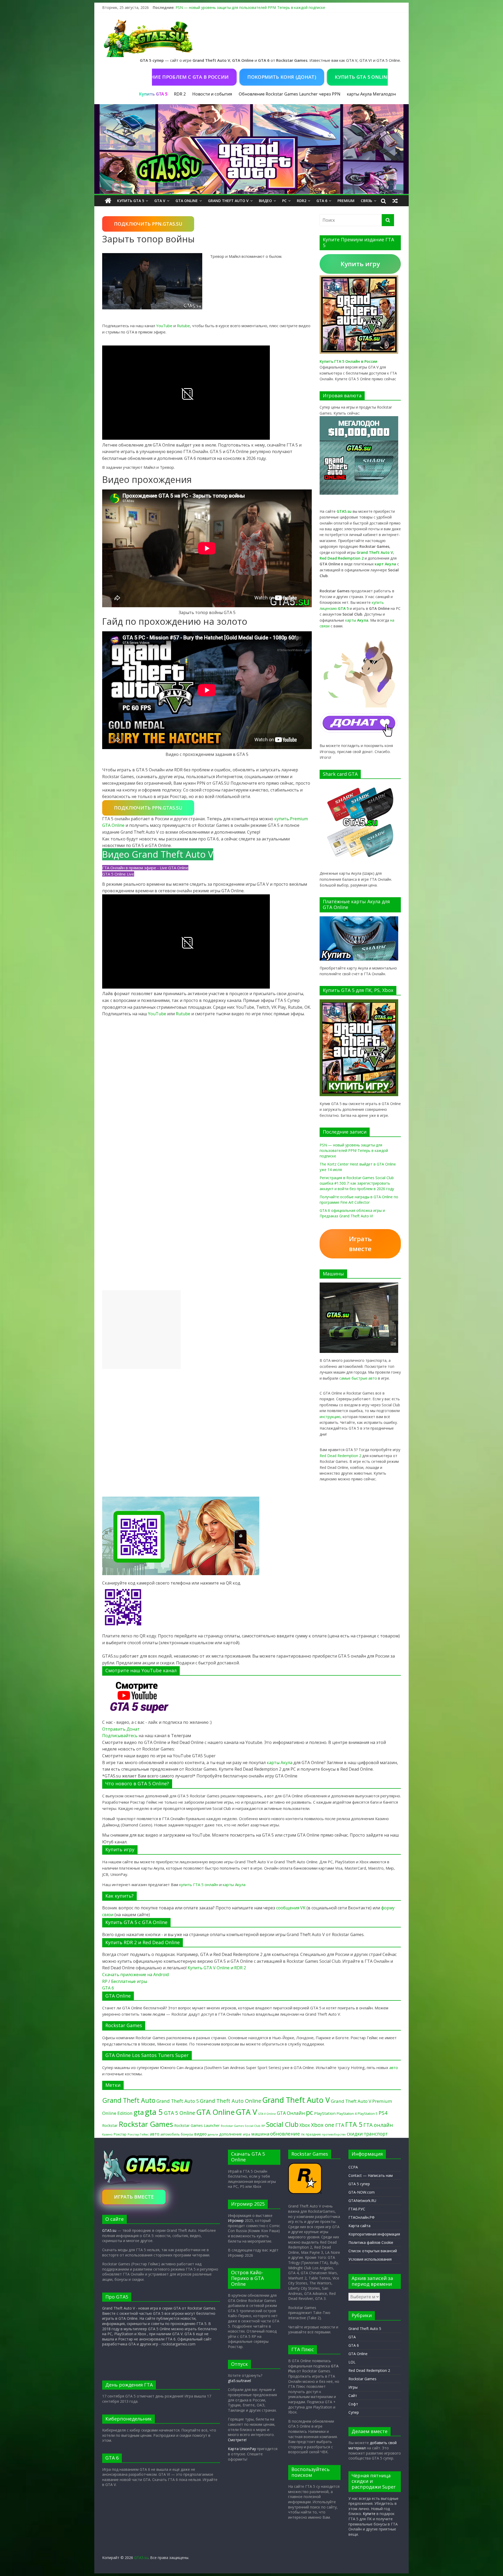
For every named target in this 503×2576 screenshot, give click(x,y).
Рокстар (120, 2134)
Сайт (353, 2396)
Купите (369, 2514)
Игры (353, 2387)
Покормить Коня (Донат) (335, 77)
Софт (353, 2404)
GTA (352, 2337)
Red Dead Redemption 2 (340, 1456)
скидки (355, 2134)
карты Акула (359, 94)
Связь (367, 201)
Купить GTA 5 (131, 201)
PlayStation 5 (368, 2114)
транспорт (376, 2134)
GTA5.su (109, 2230)
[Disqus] (207, 1085)
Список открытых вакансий (373, 2251)
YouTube (164, 326)
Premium (346, 201)
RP (105, 1981)
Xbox (305, 2125)
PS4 (383, 2113)
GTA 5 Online (180, 2113)
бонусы (187, 2134)
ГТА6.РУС (357, 2209)
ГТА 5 (354, 2124)
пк (303, 2134)
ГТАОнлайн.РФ (362, 2217)
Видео (265, 201)
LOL (352, 2362)
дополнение (230, 2134)
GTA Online (187, 201)
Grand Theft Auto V (228, 201)
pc (310, 2112)
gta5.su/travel (239, 2381)
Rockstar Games (146, 2124)
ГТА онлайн (378, 2125)
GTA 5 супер (359, 2184)
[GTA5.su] (251, 149)
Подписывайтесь (120, 1736)
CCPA (353, 2167)
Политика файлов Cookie (371, 2242)
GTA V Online (267, 2114)
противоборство (334, 2134)
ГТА (340, 2125)
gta (139, 2112)
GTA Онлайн (291, 2113)
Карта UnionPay (242, 2449)
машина (260, 2134)
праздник (313, 2134)
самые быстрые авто (358, 1378)
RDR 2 (180, 94)
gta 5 (154, 2112)
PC (284, 201)
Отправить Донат (121, 1729)
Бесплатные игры (129, 1981)
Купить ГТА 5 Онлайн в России (348, 361)
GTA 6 (322, 201)
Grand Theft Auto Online (231, 2101)
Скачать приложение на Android (135, 1975)
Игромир (236, 2220)
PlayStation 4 (347, 2114)
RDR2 (302, 201)
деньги (213, 2134)
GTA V (160, 201)
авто (394, 2067)
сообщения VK (291, 1908)
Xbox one (323, 2125)
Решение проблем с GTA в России (236, 77)
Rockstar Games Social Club (241, 2126)
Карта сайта (359, 2226)
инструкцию (330, 1417)
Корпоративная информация (374, 2234)
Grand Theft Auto (129, 2100)
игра (247, 2134)
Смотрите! (237, 2440)
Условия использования (370, 2259)
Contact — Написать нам (371, 2175)
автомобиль (170, 2134)
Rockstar (110, 2125)
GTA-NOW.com (362, 2192)
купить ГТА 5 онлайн (199, 1884)
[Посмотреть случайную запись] (395, 201)
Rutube (183, 326)
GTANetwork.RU (362, 2201)
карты (357, 620)
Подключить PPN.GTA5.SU (148, 224)
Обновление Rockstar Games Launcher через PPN (289, 94)
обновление (285, 2134)
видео (200, 2134)
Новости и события (212, 94)
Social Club (282, 2124)
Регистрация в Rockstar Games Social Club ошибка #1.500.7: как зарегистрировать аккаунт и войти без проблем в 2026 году (357, 1183)
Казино (107, 2134)
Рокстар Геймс (138, 2134)
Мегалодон (384, 94)
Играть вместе (360, 1244)
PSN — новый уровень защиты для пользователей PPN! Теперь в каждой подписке (250, 7)
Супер (354, 2412)
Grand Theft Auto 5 (178, 2101)
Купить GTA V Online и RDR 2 (217, 1968)
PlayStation (325, 2113)
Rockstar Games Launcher (197, 2125)
